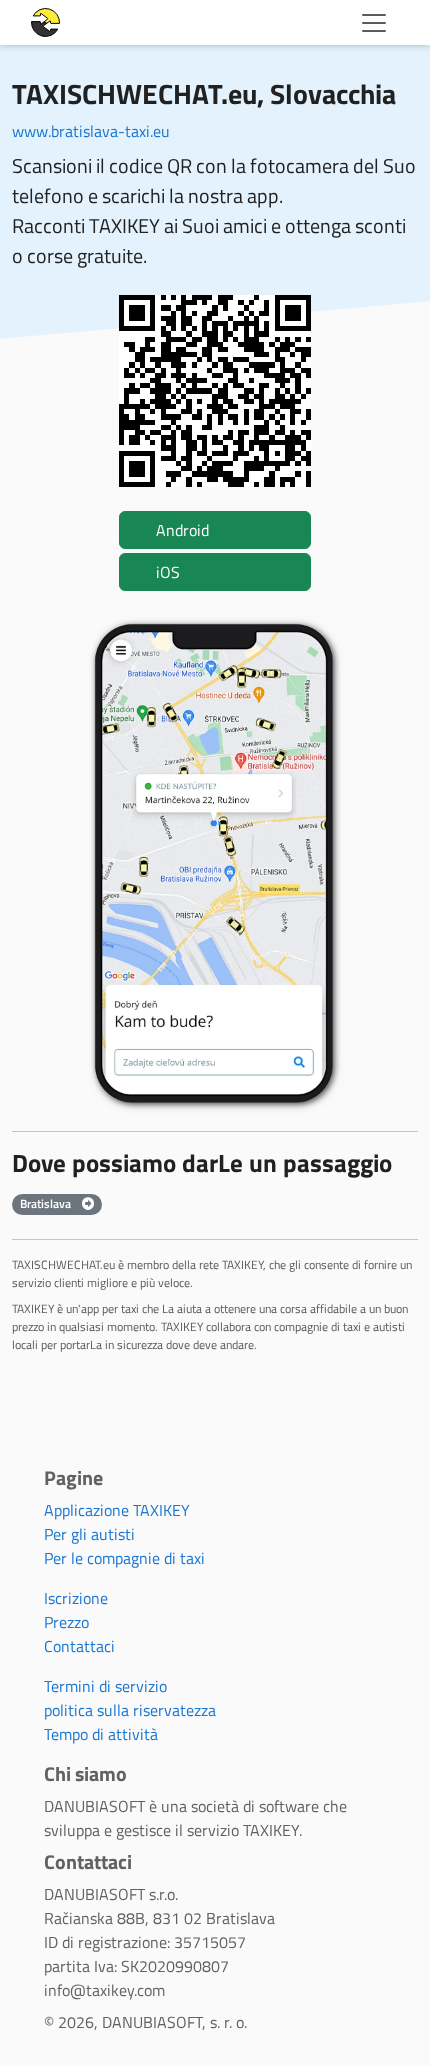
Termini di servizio (105, 1686)
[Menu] (374, 23)
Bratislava (47, 1203)
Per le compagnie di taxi (124, 1558)
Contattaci (79, 1646)
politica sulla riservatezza (130, 1710)
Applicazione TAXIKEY (117, 1510)
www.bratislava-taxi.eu (91, 131)
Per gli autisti (89, 1534)
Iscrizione (76, 1598)
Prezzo (66, 1622)
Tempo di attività (101, 1734)
